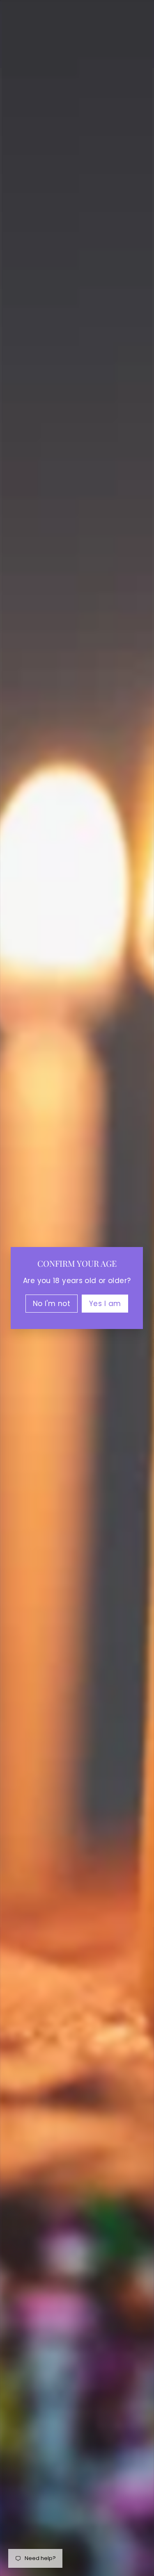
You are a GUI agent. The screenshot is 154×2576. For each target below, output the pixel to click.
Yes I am (105, 1304)
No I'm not (52, 1304)
